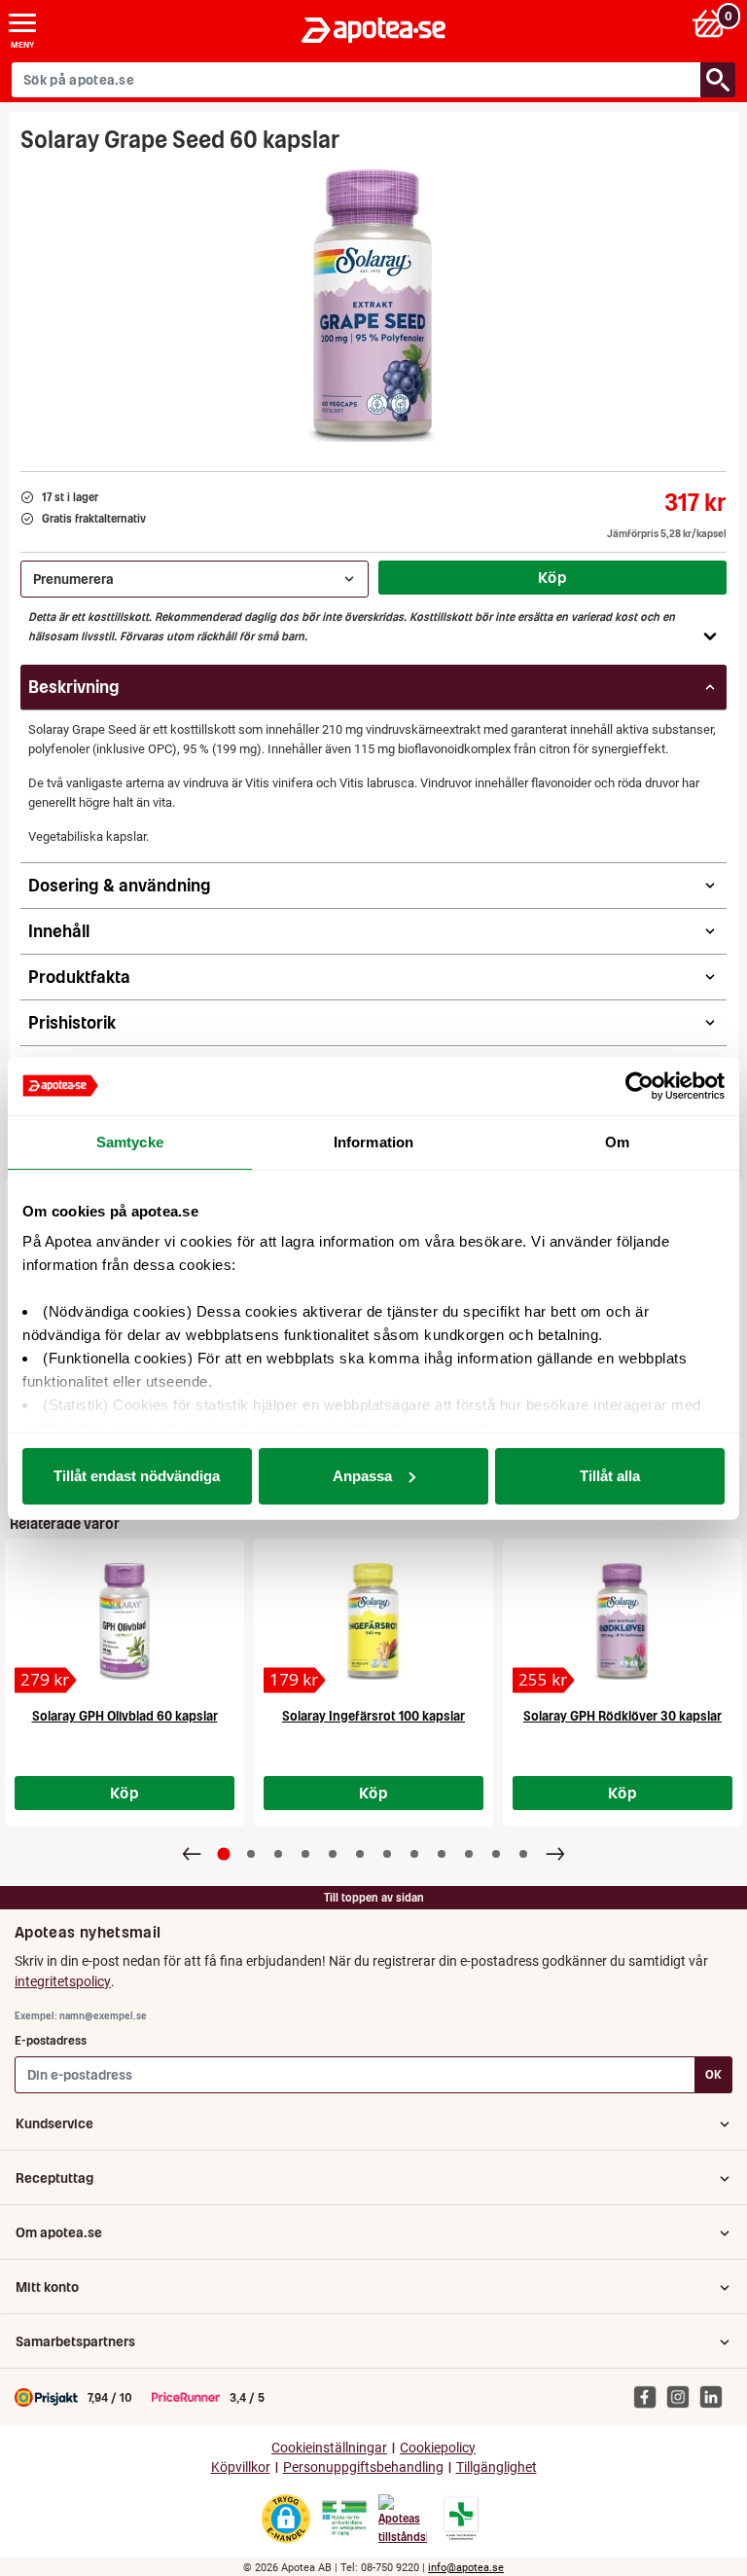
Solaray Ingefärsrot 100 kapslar (373, 1716)
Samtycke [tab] (130, 1142)
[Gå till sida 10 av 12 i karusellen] (469, 1854)
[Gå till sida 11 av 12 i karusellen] (496, 1854)
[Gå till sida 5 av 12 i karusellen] (333, 1854)
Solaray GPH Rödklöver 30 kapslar (622, 1716)
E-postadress (51, 2040)
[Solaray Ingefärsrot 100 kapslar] (373, 1621)
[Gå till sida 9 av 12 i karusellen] (442, 1854)
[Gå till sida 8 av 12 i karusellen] (414, 1854)
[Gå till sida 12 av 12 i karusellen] (523, 1854)
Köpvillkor (241, 2467)
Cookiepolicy (438, 2448)
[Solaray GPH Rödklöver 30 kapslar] (622, 1621)
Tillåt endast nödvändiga (137, 1476)
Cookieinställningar (329, 2448)
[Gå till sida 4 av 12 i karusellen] (305, 1854)
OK (713, 2074)
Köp (552, 577)
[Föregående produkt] (192, 1854)
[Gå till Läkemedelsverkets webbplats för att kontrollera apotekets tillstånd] (344, 2519)
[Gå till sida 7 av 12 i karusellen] (387, 1854)
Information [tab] (373, 1142)
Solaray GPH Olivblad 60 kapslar (125, 1716)
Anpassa (362, 1476)
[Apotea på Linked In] (716, 2397)
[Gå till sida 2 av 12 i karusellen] (251, 1854)
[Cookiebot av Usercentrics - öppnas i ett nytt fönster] (640, 1086)
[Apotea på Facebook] (650, 2397)
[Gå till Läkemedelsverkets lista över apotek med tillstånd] (462, 2519)
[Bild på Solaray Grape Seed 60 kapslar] (373, 306)
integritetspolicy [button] (63, 1981)
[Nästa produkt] (555, 1854)
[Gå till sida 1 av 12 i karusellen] (224, 1854)
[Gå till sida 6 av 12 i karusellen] (360, 1854)
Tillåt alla (610, 1476)
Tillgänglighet (497, 2467)
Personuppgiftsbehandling (363, 2467)
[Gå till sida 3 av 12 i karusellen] (278, 1854)
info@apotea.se (466, 2568)
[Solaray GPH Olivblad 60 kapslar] (124, 1621)
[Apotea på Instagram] (683, 2397)
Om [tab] (617, 1142)
